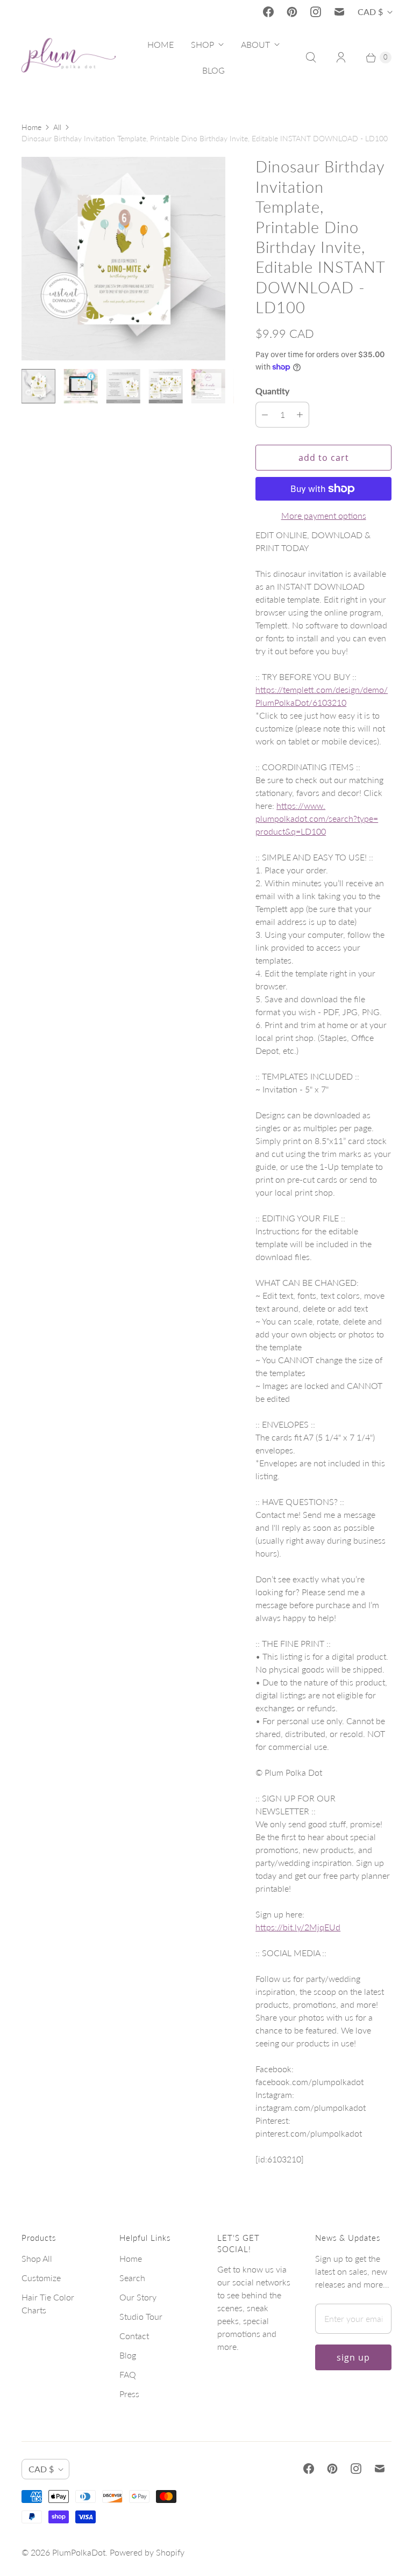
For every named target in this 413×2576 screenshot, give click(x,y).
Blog (128, 2355)
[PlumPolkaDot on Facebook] (268, 12)
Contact (134, 2336)
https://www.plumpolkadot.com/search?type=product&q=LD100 (317, 818)
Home (31, 127)
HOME (161, 44)
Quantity (272, 391)
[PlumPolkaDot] (69, 57)
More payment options (324, 515)
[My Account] (341, 57)
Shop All (37, 2258)
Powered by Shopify (147, 2552)
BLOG (213, 70)
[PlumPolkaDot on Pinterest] (292, 12)
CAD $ (370, 12)
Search (132, 2278)
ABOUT (255, 44)
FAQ (128, 2374)
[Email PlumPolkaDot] (339, 12)
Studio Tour (141, 2316)
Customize (41, 2278)
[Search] (311, 57)
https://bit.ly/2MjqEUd (298, 1927)
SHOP (202, 44)
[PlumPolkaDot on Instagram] (316, 12)
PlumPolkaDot (79, 2552)
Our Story (138, 2297)
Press (129, 2394)
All (57, 127)
